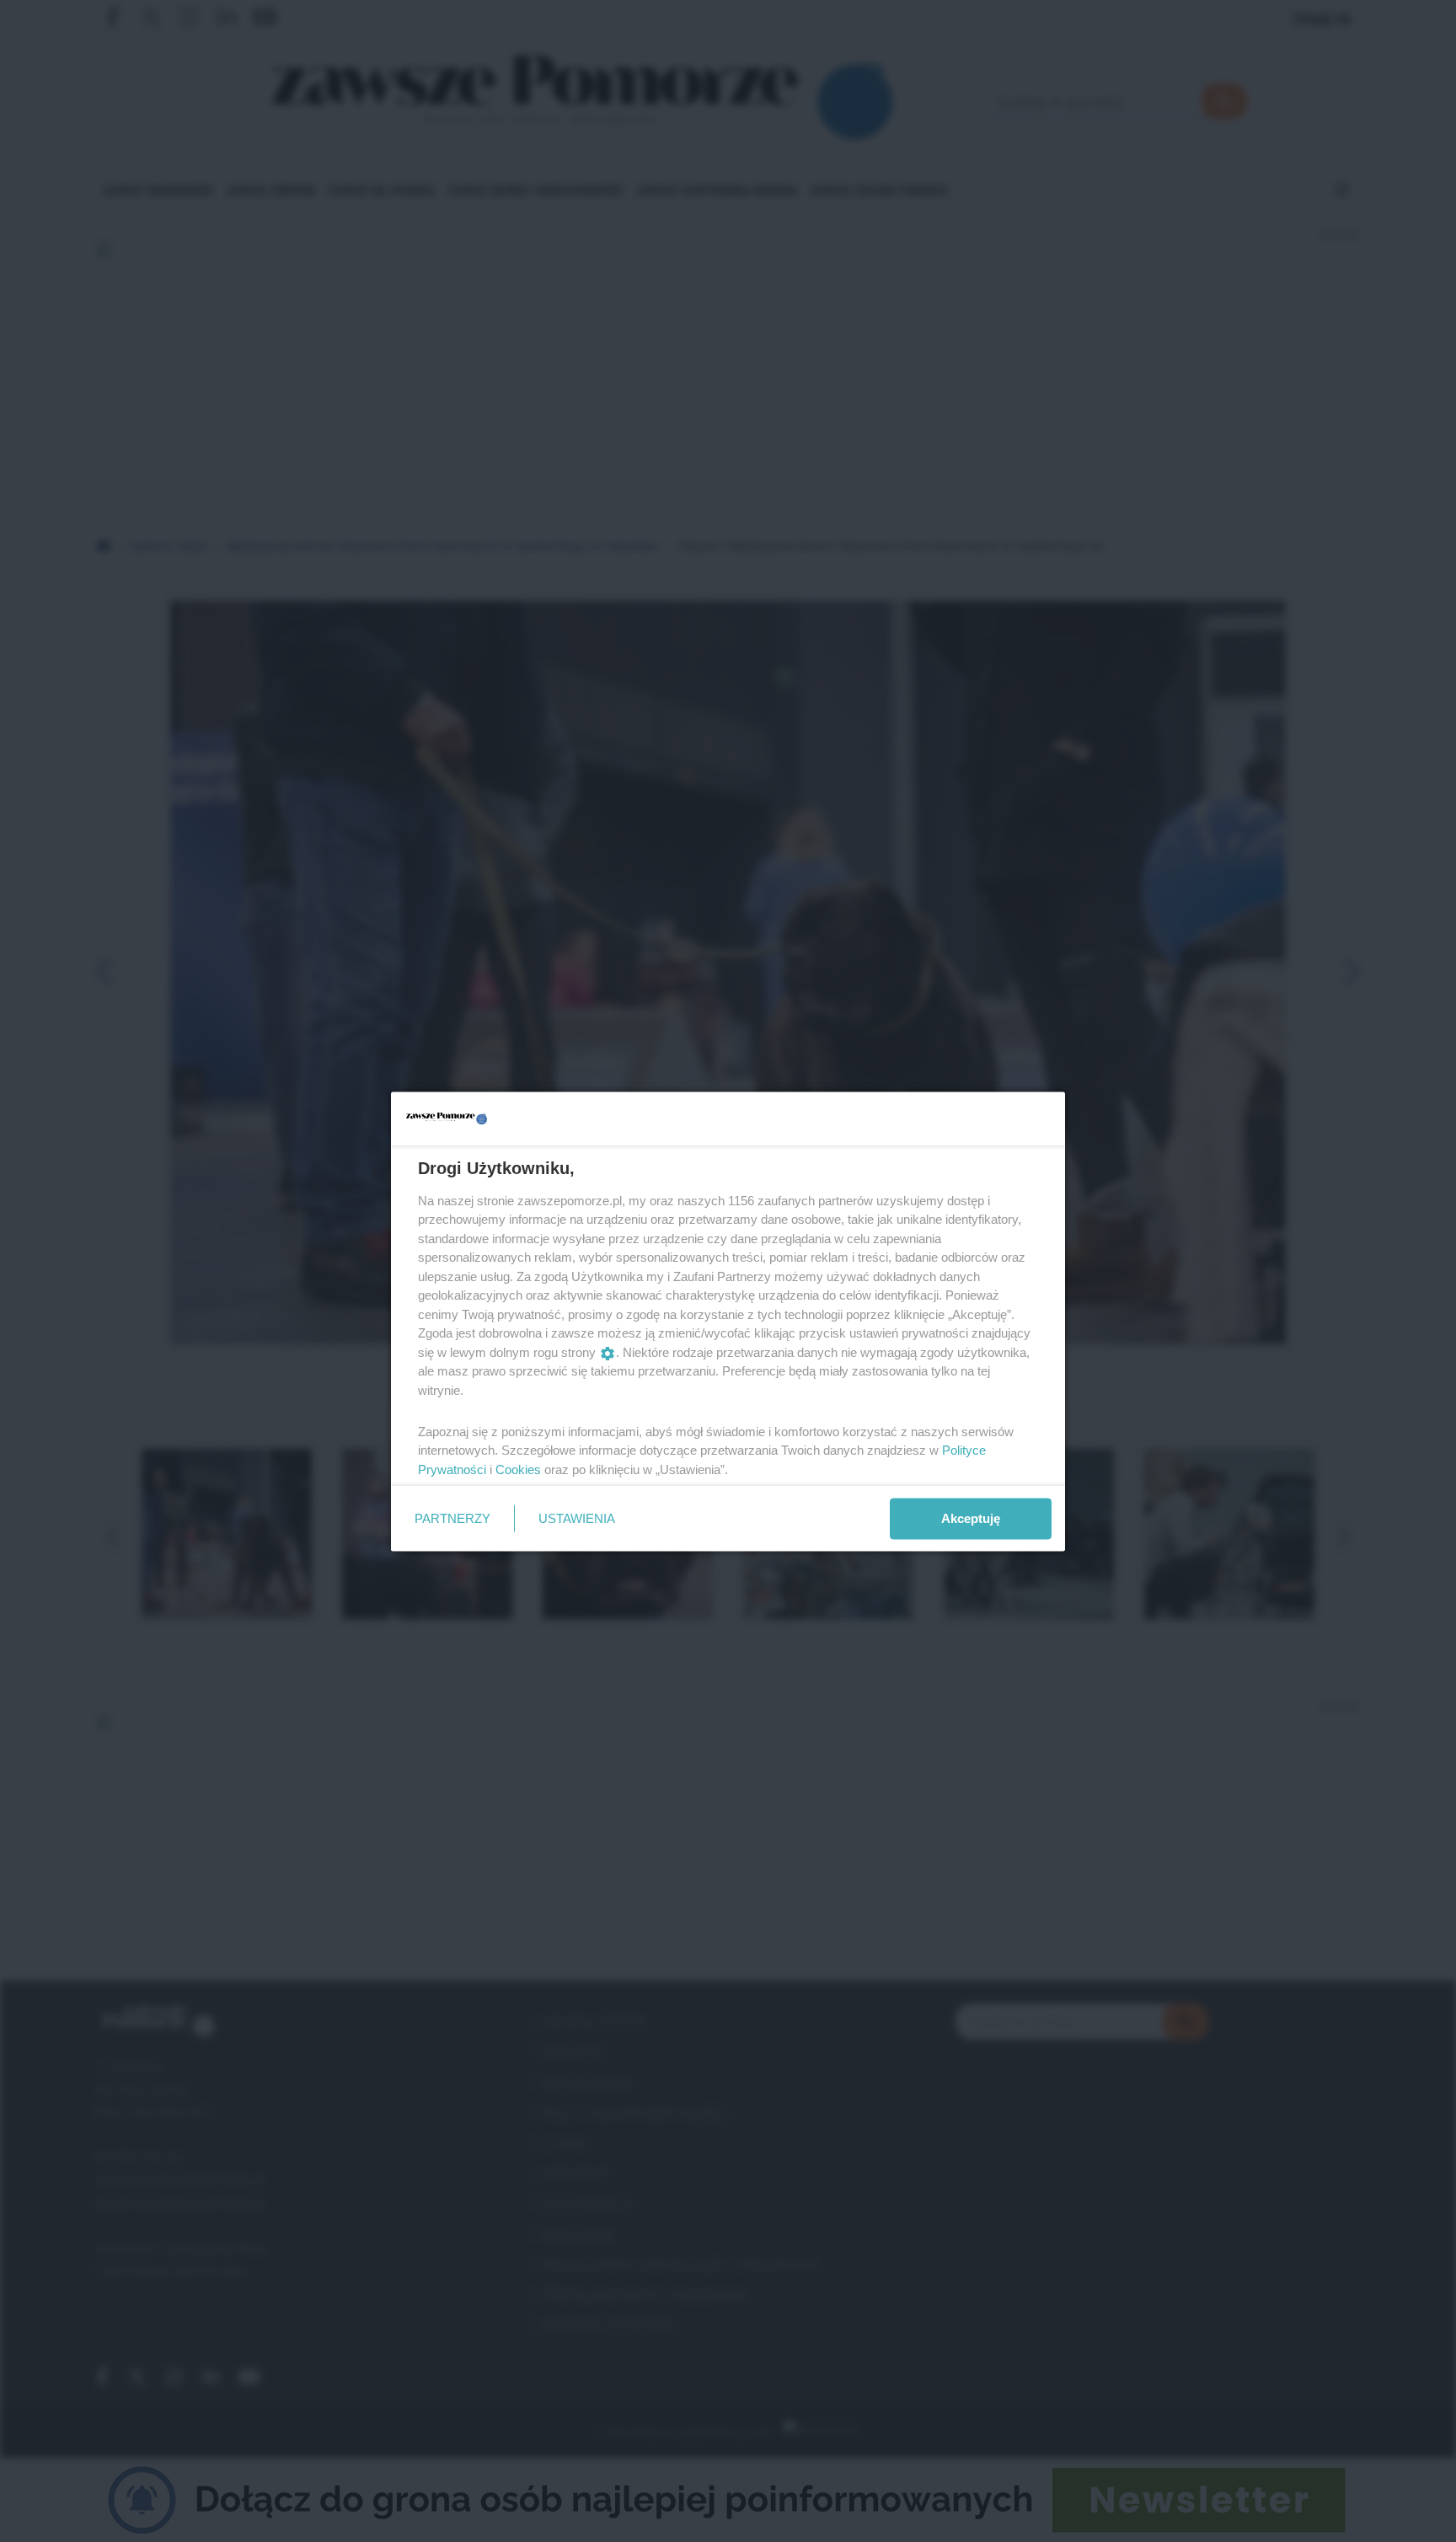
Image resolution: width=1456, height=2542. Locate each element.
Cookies (518, 1469)
